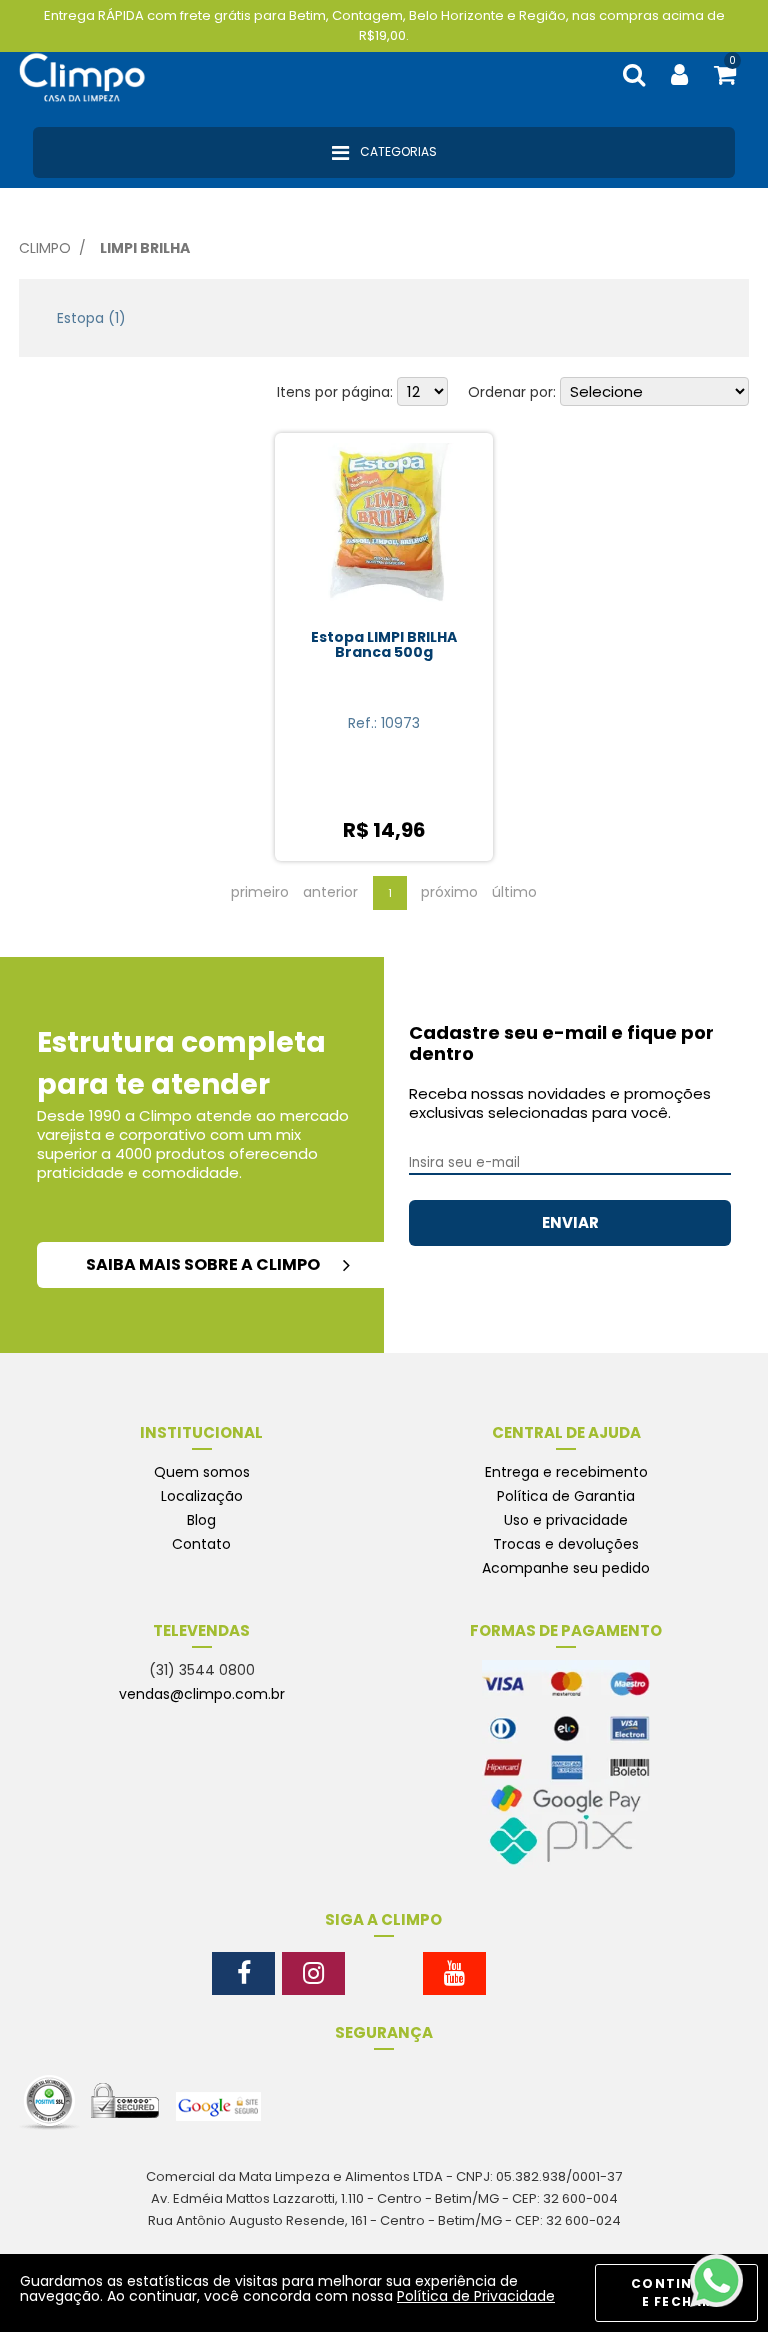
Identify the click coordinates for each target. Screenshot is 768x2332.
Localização (202, 1496)
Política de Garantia (566, 1496)
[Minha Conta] (679, 75)
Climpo (45, 248)
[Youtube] (454, 1973)
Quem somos (202, 1472)
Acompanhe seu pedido (566, 1568)
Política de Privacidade (476, 2296)
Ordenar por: (512, 392)
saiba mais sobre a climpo (204, 1264)
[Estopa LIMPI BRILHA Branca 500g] (384, 531)
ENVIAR (570, 1222)
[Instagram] (313, 1973)
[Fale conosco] (716, 2280)
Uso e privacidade (566, 1520)
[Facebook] (243, 1973)
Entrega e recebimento (566, 1472)
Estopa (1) (91, 318)
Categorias (397, 151)
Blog (201, 1520)
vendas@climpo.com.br (202, 1694)
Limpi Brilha (145, 248)
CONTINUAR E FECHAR (676, 2292)
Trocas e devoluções (566, 1544)
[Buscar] (634, 75)
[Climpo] (94, 75)
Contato (201, 1544)
